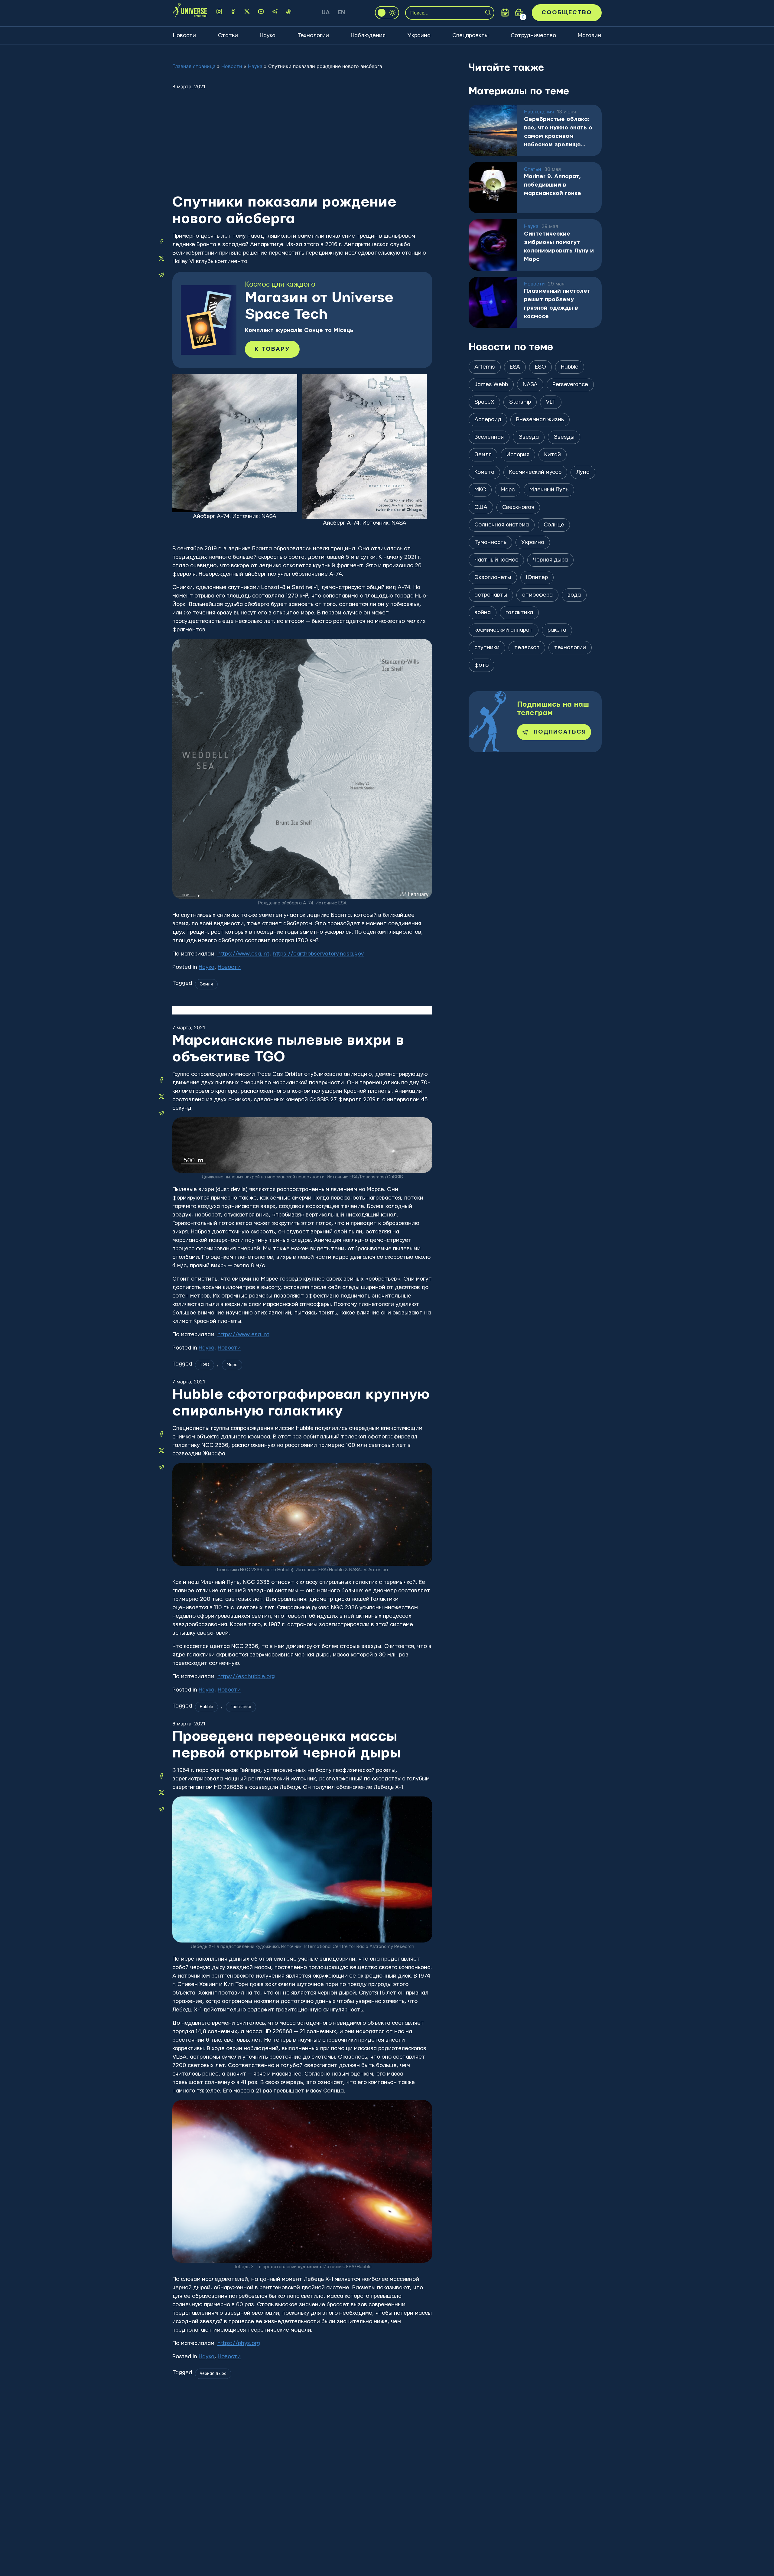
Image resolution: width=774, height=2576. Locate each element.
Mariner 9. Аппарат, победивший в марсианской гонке (553, 185)
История (518, 455)
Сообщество (567, 13)
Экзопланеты (493, 577)
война (483, 612)
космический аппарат (504, 630)
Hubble (207, 1707)
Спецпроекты (470, 36)
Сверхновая (518, 507)
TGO (205, 1365)
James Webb (491, 384)
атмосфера (537, 595)
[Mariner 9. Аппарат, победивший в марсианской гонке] (493, 188)
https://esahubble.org (246, 1677)
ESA (515, 367)
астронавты (491, 595)
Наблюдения (368, 36)
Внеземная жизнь (540, 420)
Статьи (228, 36)
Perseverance (570, 384)
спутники (487, 648)
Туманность (490, 542)
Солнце (554, 525)
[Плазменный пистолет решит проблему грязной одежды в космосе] (493, 302)
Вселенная (489, 437)
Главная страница (194, 66)
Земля (206, 984)
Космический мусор (535, 472)
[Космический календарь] (505, 13)
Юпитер (537, 577)
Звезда (529, 437)
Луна (583, 472)
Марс (232, 1365)
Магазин (589, 36)
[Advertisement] (302, 148)
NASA (530, 384)
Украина (419, 36)
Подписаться (560, 732)
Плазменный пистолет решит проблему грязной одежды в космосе (557, 304)
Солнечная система (502, 525)
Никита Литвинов (218, 2439)
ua (326, 13)
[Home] (190, 13)
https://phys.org (239, 2343)
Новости (184, 36)
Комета (484, 472)
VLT (551, 402)
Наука (268, 36)
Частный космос (496, 560)
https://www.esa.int (243, 954)
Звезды (564, 437)
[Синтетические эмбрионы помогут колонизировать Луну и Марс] (493, 245)
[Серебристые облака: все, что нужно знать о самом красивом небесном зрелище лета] (493, 130)
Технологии (313, 36)
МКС (480, 490)
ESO (540, 367)
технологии (570, 648)
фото (481, 665)
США (481, 507)
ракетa (557, 630)
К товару (272, 349)
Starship (520, 402)
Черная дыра (213, 2374)
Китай (553, 455)
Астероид (488, 420)
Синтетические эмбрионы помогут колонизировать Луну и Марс (559, 247)
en (341, 13)
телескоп (527, 648)
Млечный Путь (549, 490)
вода (574, 595)
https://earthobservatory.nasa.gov (318, 954)
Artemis (485, 367)
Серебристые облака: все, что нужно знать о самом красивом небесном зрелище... (558, 132)
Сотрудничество (533, 36)
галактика (241, 1707)
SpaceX (484, 402)
